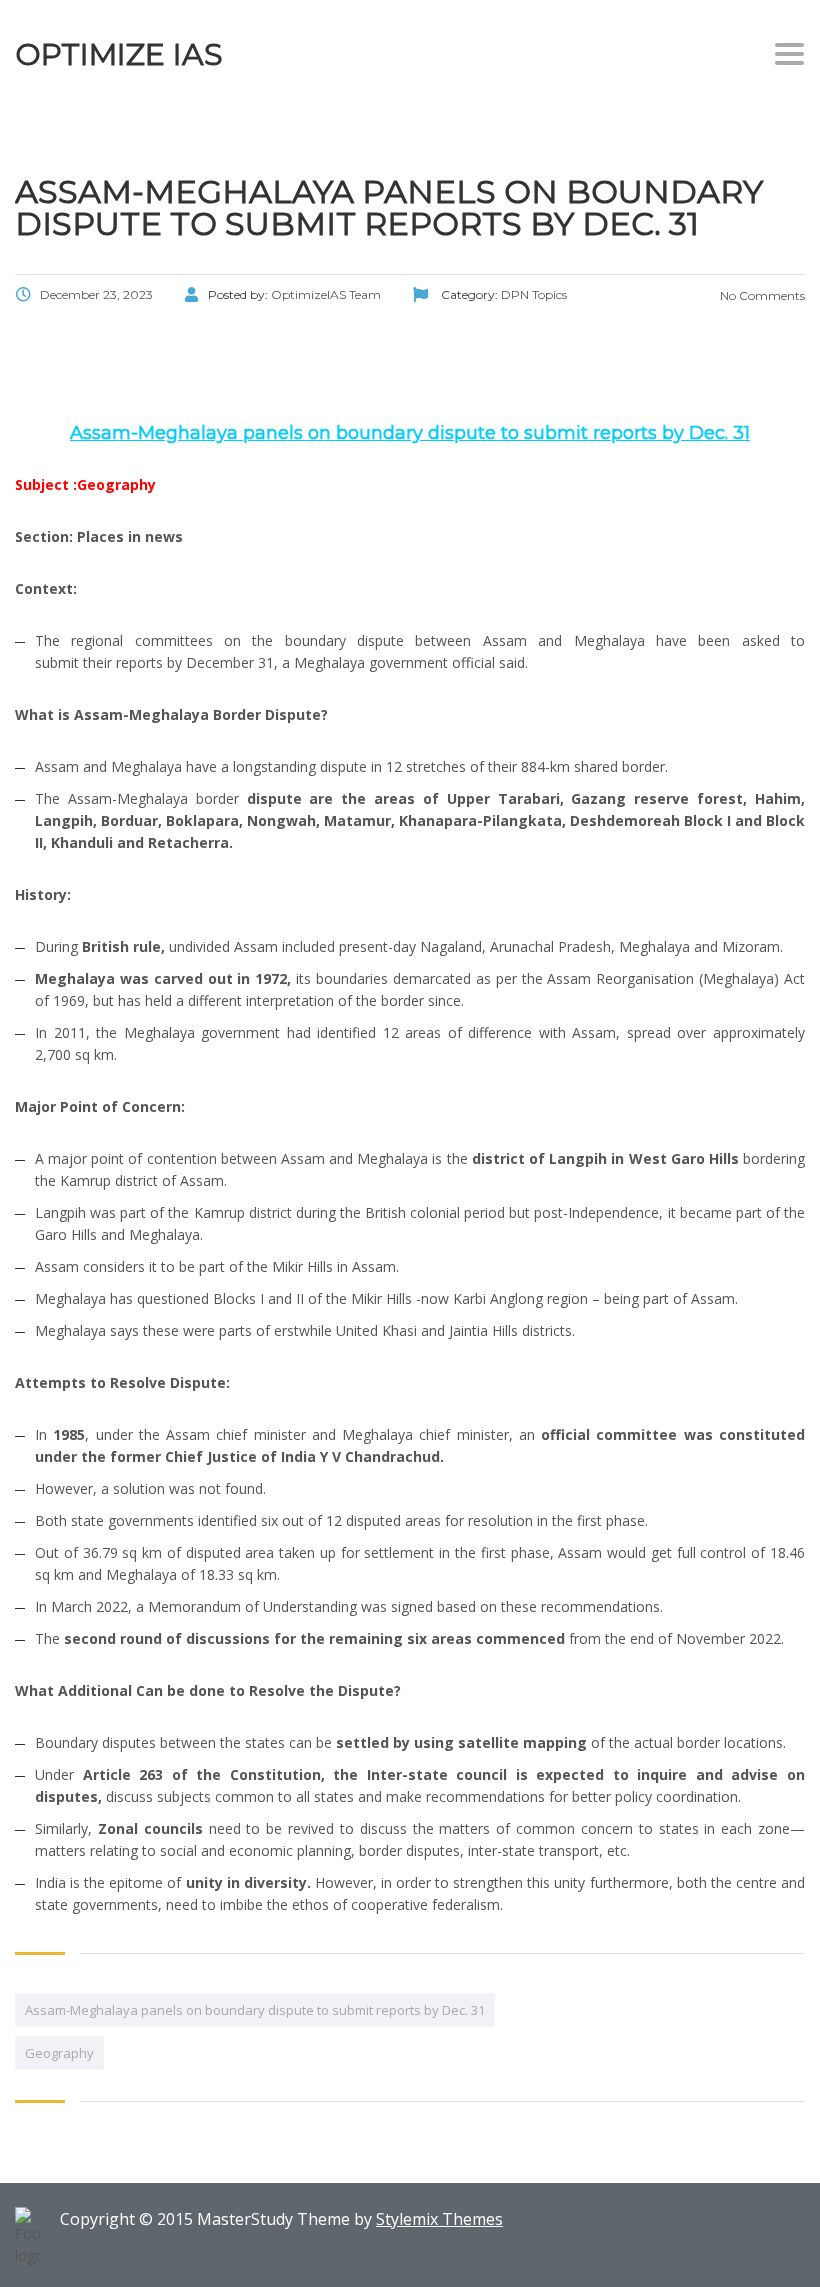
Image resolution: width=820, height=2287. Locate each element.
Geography (59, 2053)
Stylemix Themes (439, 2219)
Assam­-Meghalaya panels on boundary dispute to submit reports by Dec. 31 (255, 2010)
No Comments (761, 295)
